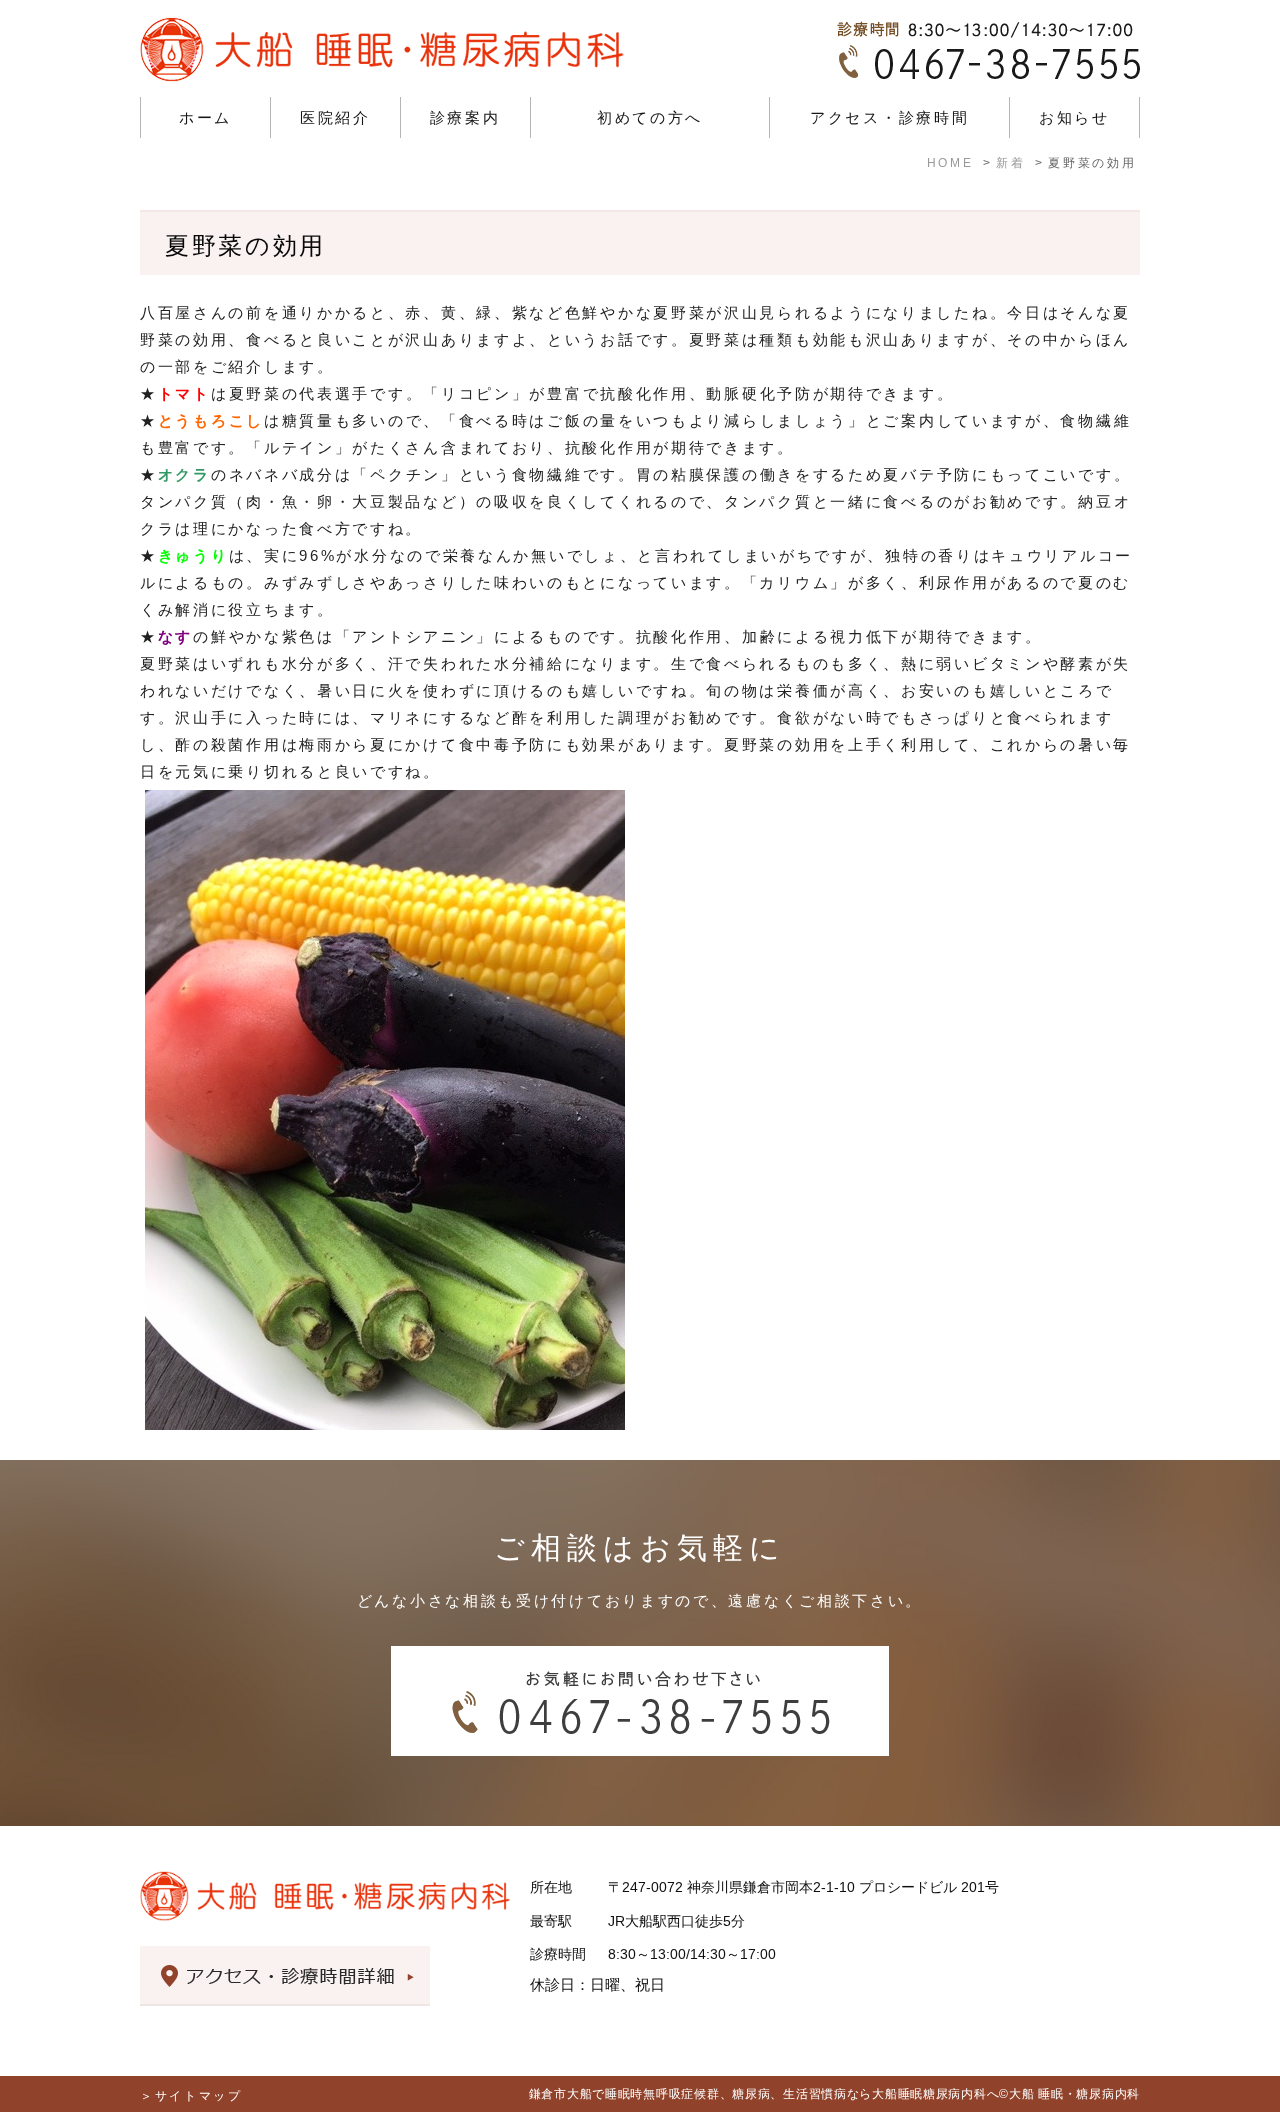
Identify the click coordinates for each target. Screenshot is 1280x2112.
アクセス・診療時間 (889, 117)
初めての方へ (650, 117)
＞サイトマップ (191, 2096)
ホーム (205, 117)
